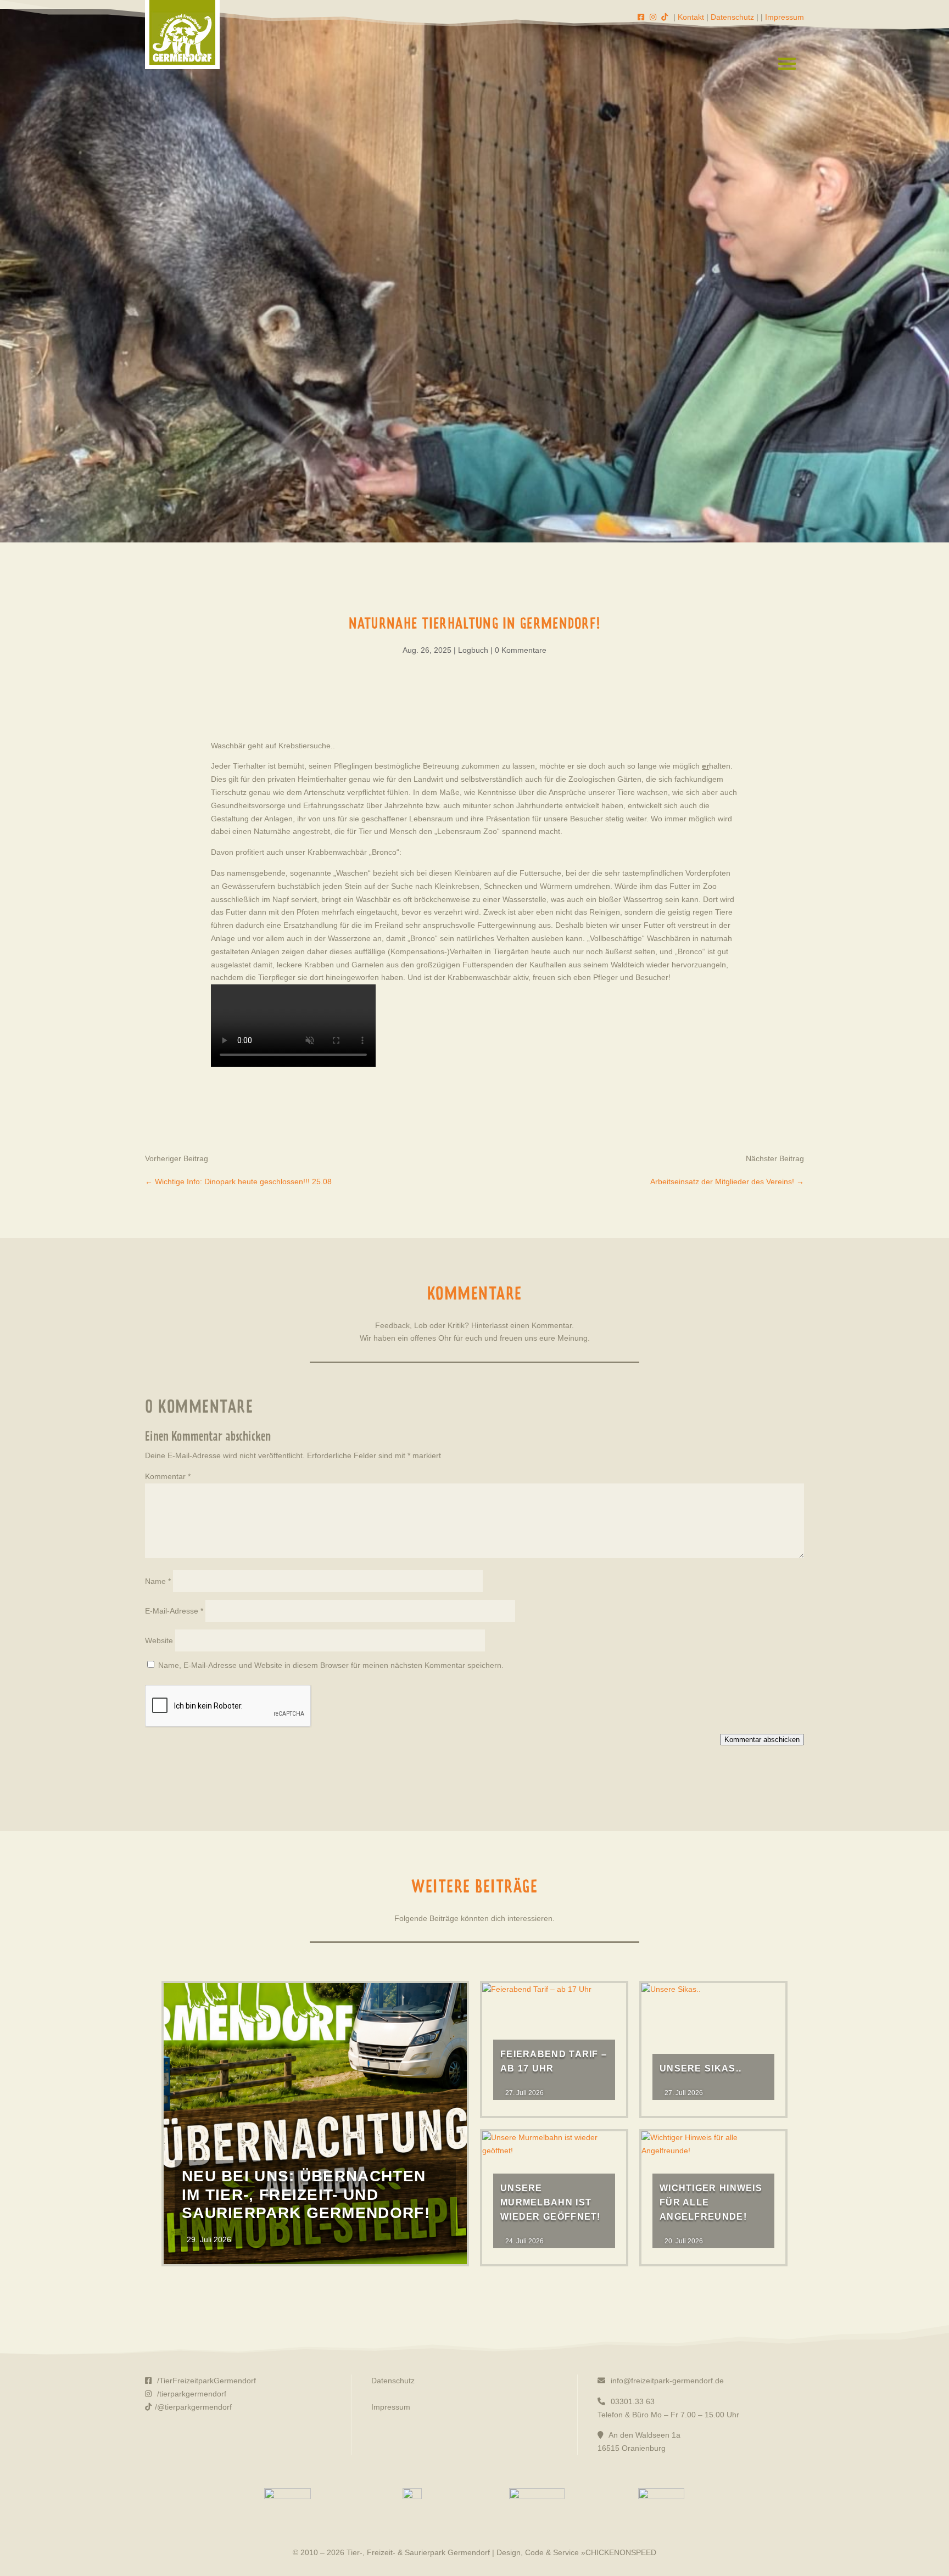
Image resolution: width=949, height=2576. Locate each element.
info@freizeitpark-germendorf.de (666, 2381)
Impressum (785, 17)
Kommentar (168, 1476)
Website (159, 1640)
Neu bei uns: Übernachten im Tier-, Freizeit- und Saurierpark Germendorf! (306, 2194)
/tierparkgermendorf (191, 2394)
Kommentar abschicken (762, 1740)
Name (158, 1581)
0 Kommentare (521, 650)
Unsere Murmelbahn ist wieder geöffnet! (551, 2202)
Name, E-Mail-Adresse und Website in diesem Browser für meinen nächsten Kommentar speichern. (331, 1665)
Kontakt (691, 17)
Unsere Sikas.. (700, 2068)
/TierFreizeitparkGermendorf (205, 2381)
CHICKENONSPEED (621, 2552)
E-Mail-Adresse (174, 1611)
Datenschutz (732, 17)
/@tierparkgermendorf (193, 2407)
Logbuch (473, 650)
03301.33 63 (632, 2401)
